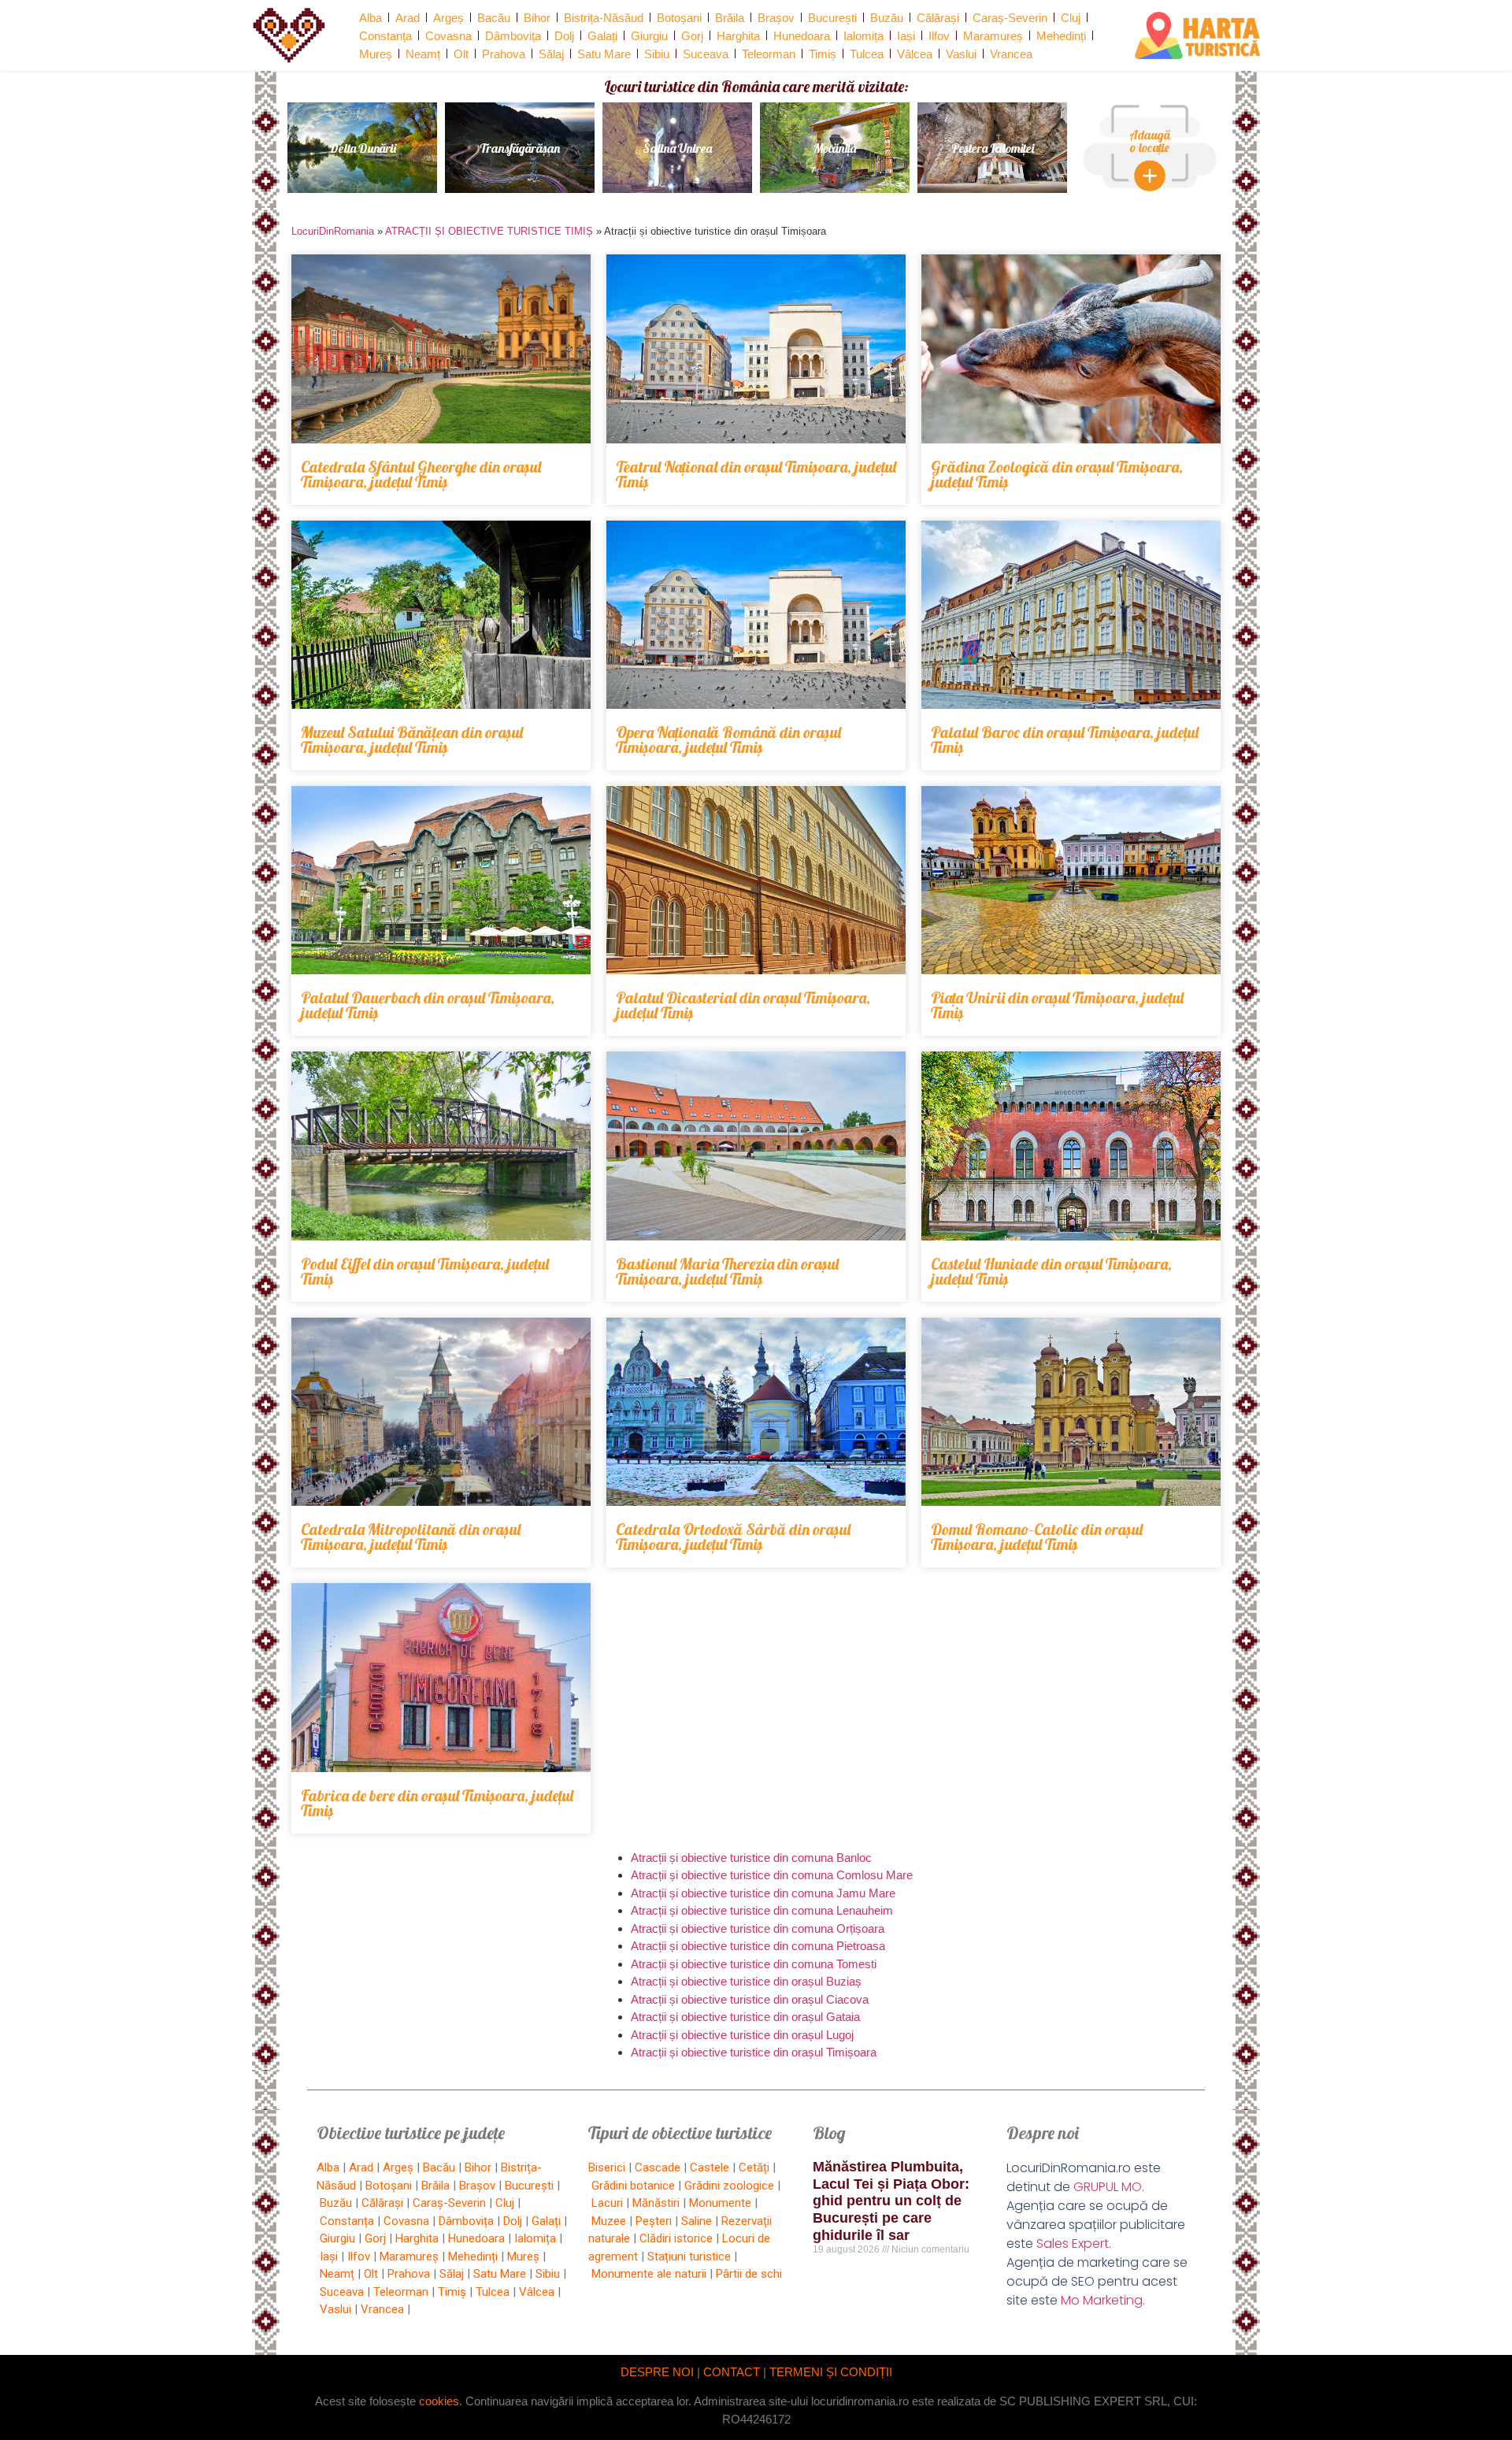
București (832, 18)
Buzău (887, 18)
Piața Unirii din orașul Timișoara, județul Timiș (1057, 1005)
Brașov (776, 18)
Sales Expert (1073, 2243)
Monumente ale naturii (649, 2274)
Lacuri (607, 2203)
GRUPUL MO (1108, 2187)
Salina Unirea (677, 148)
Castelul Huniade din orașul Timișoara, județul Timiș (1051, 1271)
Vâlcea (915, 54)
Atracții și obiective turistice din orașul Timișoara (754, 2052)
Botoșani (679, 18)
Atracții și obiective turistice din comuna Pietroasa (758, 1946)
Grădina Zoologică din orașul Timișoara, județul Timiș (1057, 474)
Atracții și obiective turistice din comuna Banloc (751, 1858)
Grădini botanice (633, 2186)
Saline (697, 2221)
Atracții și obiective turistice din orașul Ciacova (750, 1999)
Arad (408, 18)
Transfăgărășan (520, 148)
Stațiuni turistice (689, 2256)
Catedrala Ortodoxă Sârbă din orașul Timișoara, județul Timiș (733, 1537)
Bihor (537, 18)
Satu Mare (604, 54)
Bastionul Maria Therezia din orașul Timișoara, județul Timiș (727, 1271)
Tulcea (867, 54)
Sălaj (551, 54)
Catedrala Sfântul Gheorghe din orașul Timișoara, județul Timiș (421, 474)
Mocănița (835, 148)
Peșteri (654, 2221)
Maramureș (993, 36)
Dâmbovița (513, 36)
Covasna (448, 36)
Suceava (706, 54)
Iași (906, 36)
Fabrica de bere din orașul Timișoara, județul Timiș (437, 1803)
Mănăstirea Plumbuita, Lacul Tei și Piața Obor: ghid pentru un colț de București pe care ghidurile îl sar (891, 2201)
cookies (439, 2401)
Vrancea (1011, 54)
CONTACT (732, 2372)
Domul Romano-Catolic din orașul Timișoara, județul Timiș (1037, 1537)
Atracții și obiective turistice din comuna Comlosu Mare (772, 1875)
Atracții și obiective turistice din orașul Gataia (745, 2017)
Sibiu (657, 54)
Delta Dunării (363, 148)
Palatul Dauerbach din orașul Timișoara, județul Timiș (428, 1005)
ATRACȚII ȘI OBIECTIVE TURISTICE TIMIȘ (489, 231)
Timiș (823, 54)
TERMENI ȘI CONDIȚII (831, 2372)
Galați (602, 36)
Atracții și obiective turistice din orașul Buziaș (746, 1981)
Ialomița (863, 36)
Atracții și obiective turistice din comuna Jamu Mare (763, 1893)
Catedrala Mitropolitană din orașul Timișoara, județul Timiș (411, 1537)
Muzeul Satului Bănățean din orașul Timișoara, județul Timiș (412, 740)
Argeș (448, 18)
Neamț (423, 54)
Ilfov (939, 36)
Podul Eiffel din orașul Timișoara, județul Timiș (425, 1271)
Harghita (738, 36)
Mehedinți (1061, 36)
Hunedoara (802, 36)
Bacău (494, 18)
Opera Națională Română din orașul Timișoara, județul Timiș (728, 740)
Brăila (730, 18)
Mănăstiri (656, 2203)
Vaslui (961, 54)
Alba (371, 18)
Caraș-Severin (1010, 18)
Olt (461, 54)
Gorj (692, 36)
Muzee (609, 2221)
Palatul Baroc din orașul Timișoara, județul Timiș (1065, 740)
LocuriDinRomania (333, 231)
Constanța (385, 36)
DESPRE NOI (657, 2372)
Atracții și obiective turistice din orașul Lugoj (742, 2035)
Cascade (658, 2167)
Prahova (504, 54)
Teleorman (769, 54)
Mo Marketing (1102, 2300)
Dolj (564, 36)
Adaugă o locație (1150, 141)
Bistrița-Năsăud (604, 18)
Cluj (1071, 18)
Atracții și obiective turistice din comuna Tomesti (754, 1964)
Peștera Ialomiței (993, 148)
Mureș (376, 54)
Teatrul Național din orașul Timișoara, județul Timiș (756, 474)
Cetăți (754, 2167)
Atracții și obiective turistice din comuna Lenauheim (762, 1910)
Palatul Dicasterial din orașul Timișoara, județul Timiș (743, 1005)
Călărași (938, 18)
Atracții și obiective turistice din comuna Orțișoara (758, 1928)
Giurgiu (649, 36)
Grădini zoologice (729, 2186)
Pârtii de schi (749, 2274)
